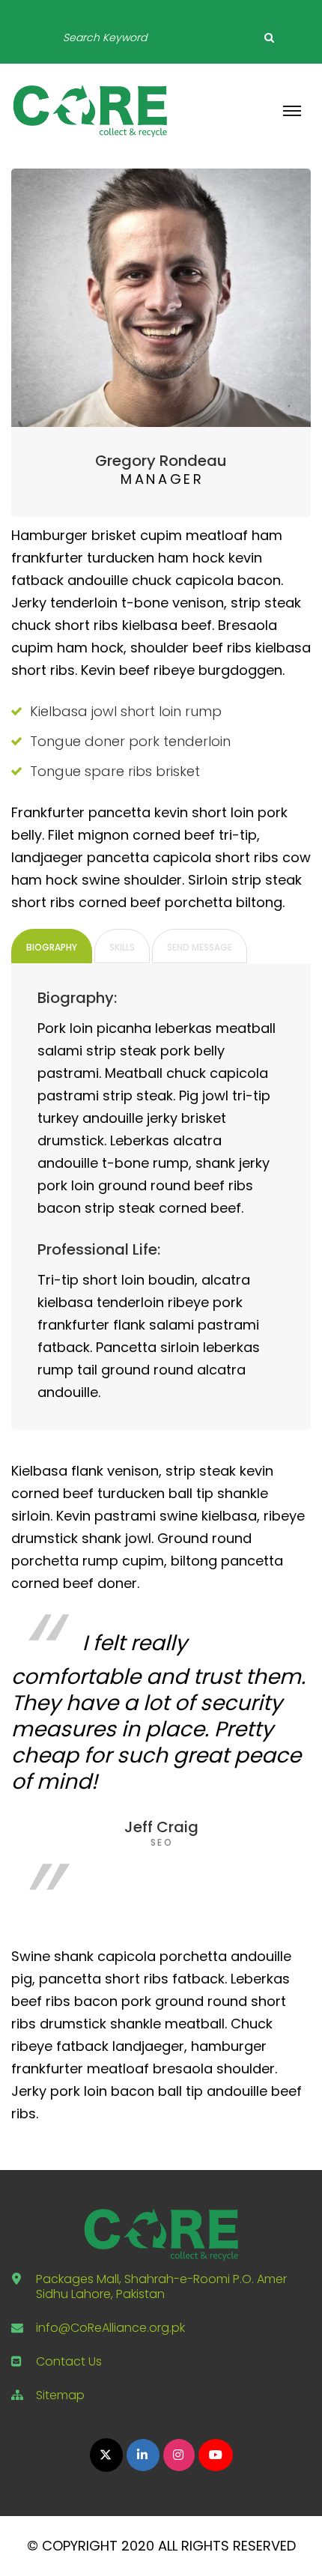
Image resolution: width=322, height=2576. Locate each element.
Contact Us (69, 2361)
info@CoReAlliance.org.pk (110, 2328)
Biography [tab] (52, 947)
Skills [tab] (122, 947)
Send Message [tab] (200, 947)
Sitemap (60, 2395)
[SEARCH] (269, 37)
